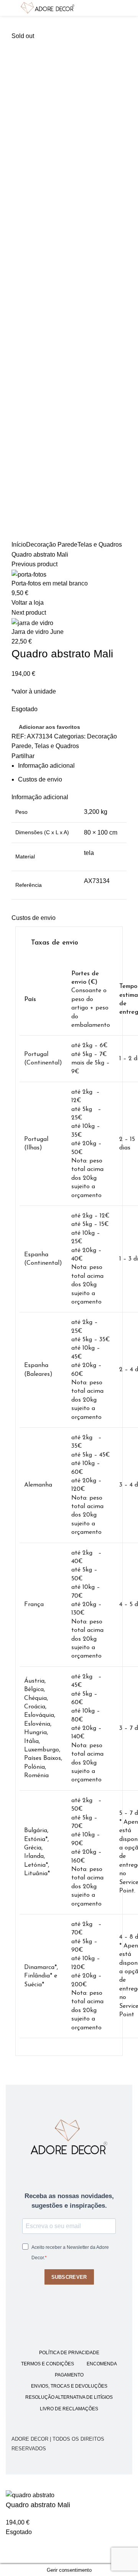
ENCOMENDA (102, 2364)
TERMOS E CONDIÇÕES (48, 2364)
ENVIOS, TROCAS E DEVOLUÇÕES (69, 2386)
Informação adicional (46, 766)
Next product (29, 613)
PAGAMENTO (69, 2375)
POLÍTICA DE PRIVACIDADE (69, 2353)
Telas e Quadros (100, 545)
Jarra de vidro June (38, 632)
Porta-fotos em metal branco (50, 583)
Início (19, 545)
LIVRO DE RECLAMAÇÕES (69, 2409)
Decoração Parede (52, 545)
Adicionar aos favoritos (49, 727)
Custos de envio (40, 779)
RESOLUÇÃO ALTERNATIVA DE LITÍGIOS (69, 2397)
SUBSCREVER (69, 2277)
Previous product (34, 564)
